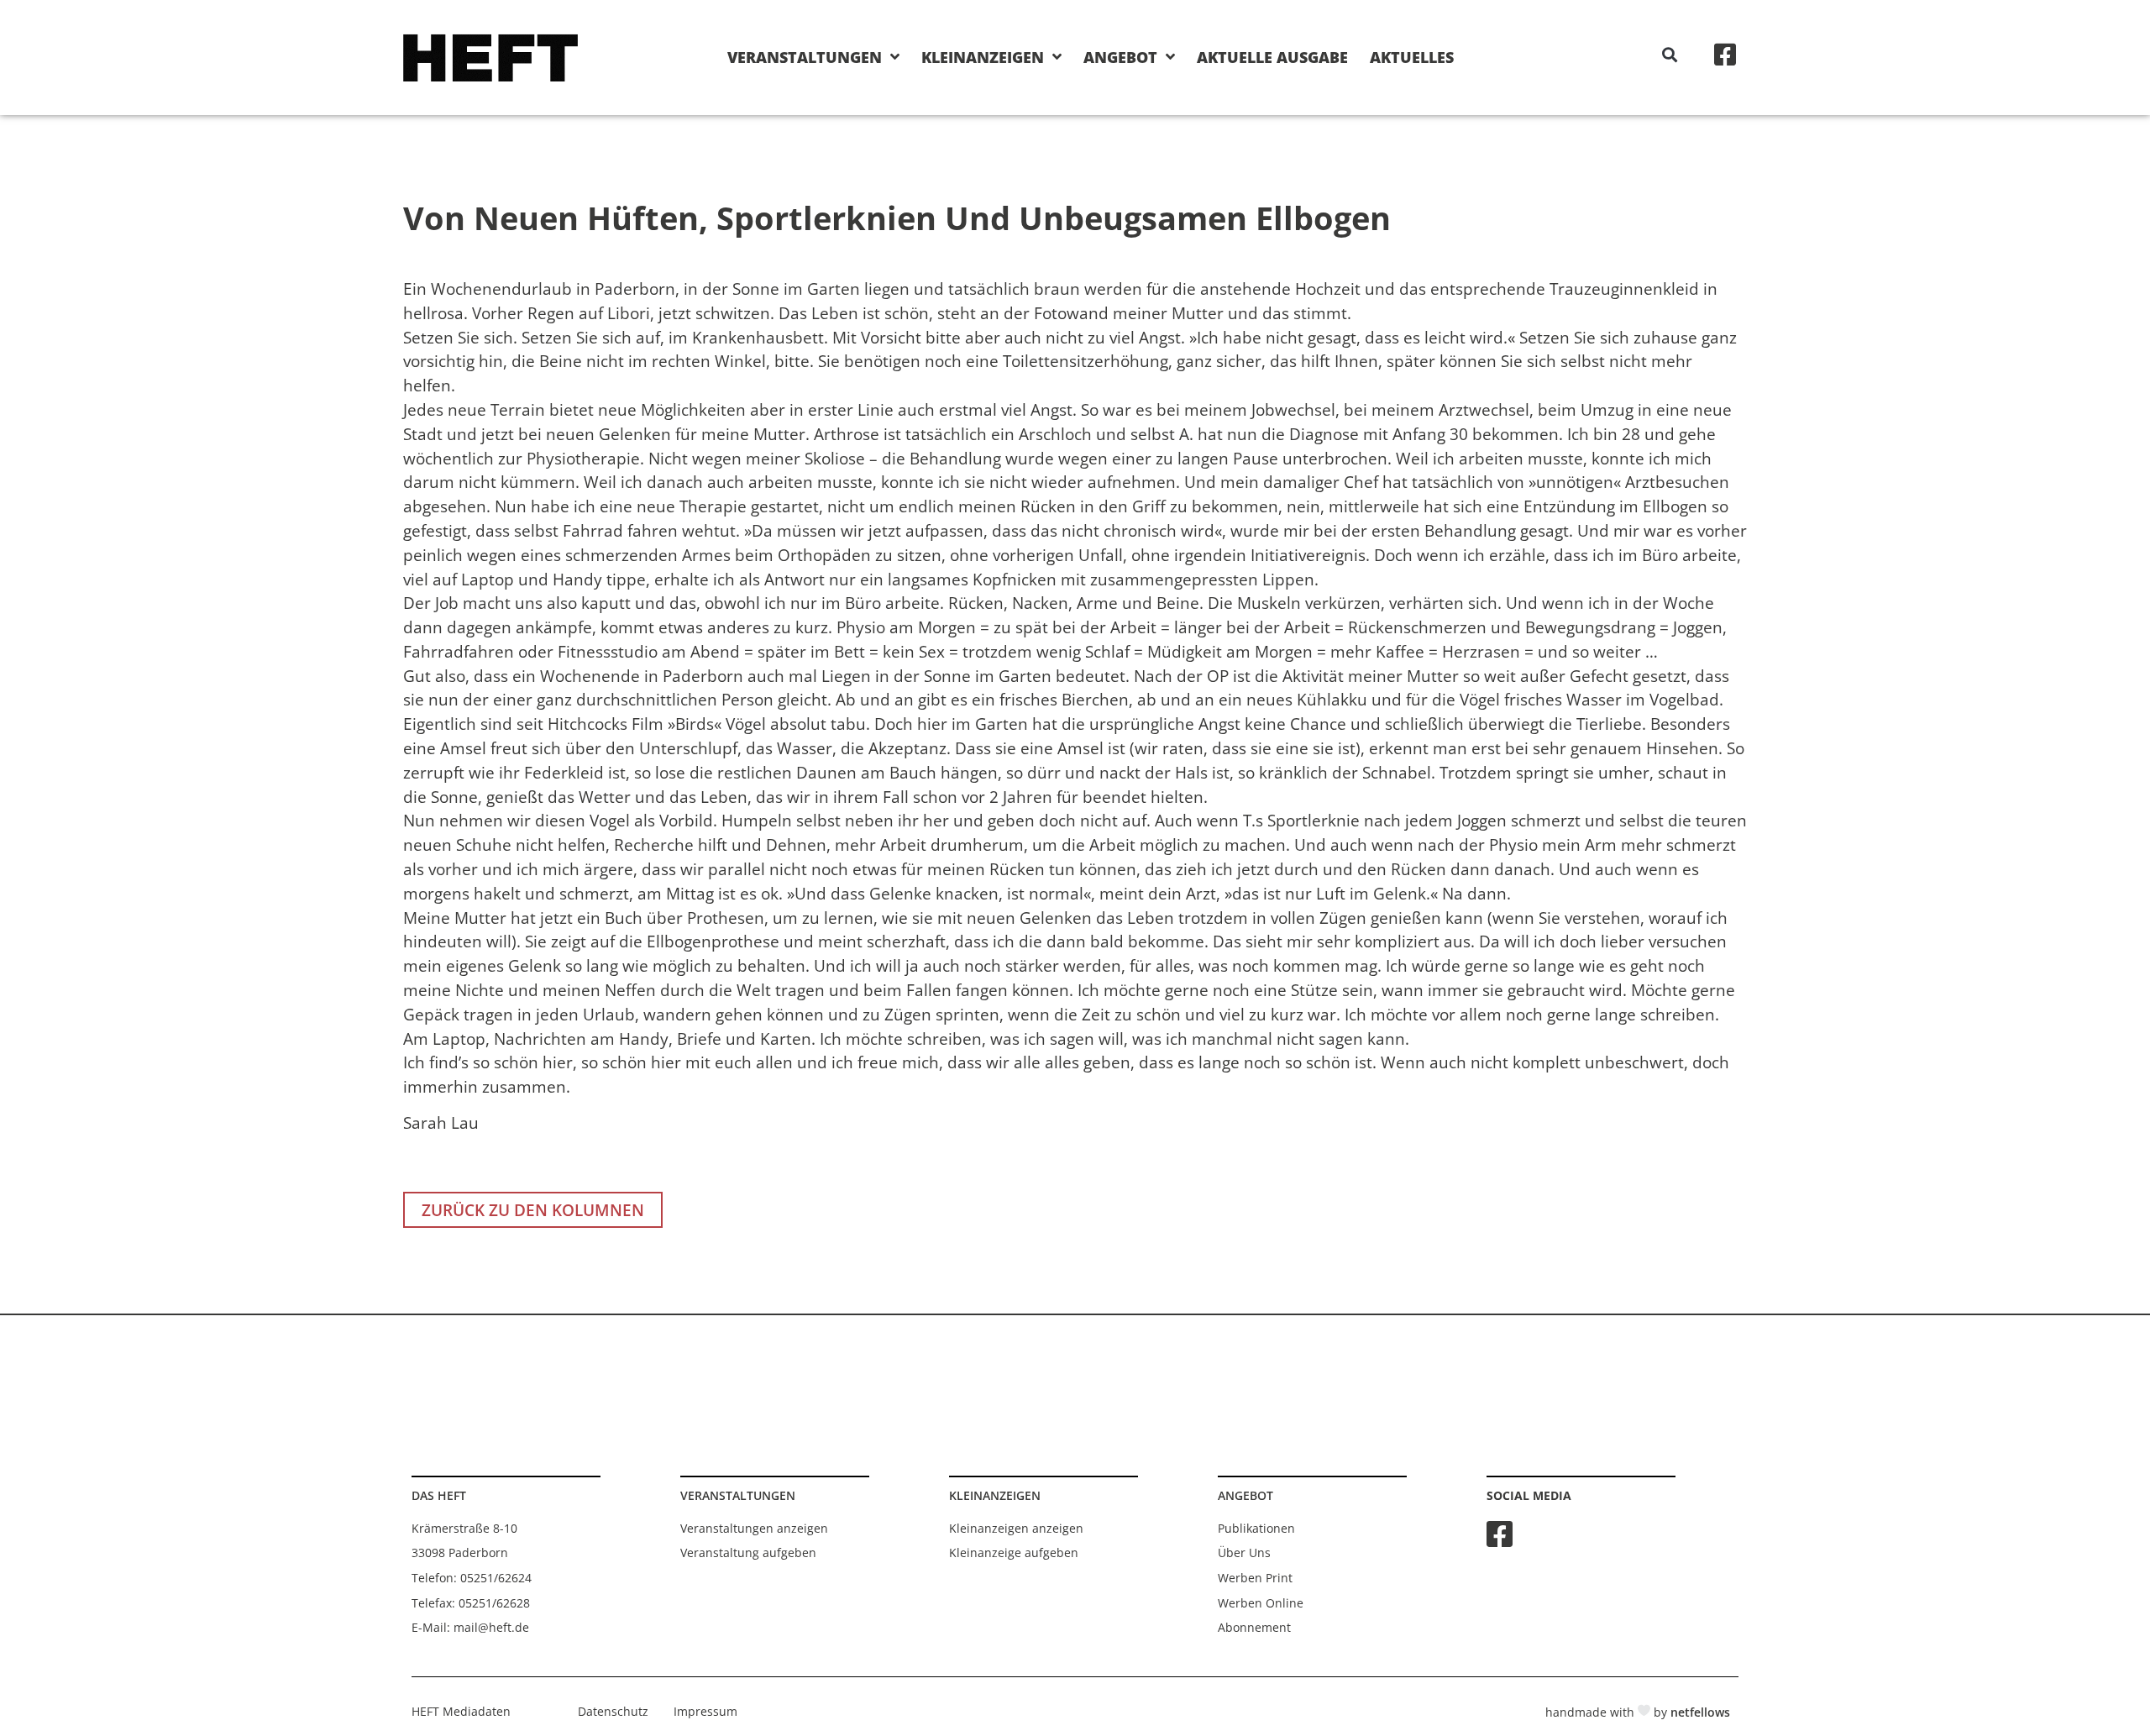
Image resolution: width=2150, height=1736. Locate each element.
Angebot (1120, 57)
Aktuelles (1412, 57)
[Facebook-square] (1725, 55)
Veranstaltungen (805, 57)
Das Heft (439, 1495)
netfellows (1700, 1712)
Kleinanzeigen (983, 57)
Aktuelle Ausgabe (1272, 57)
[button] (1670, 55)
